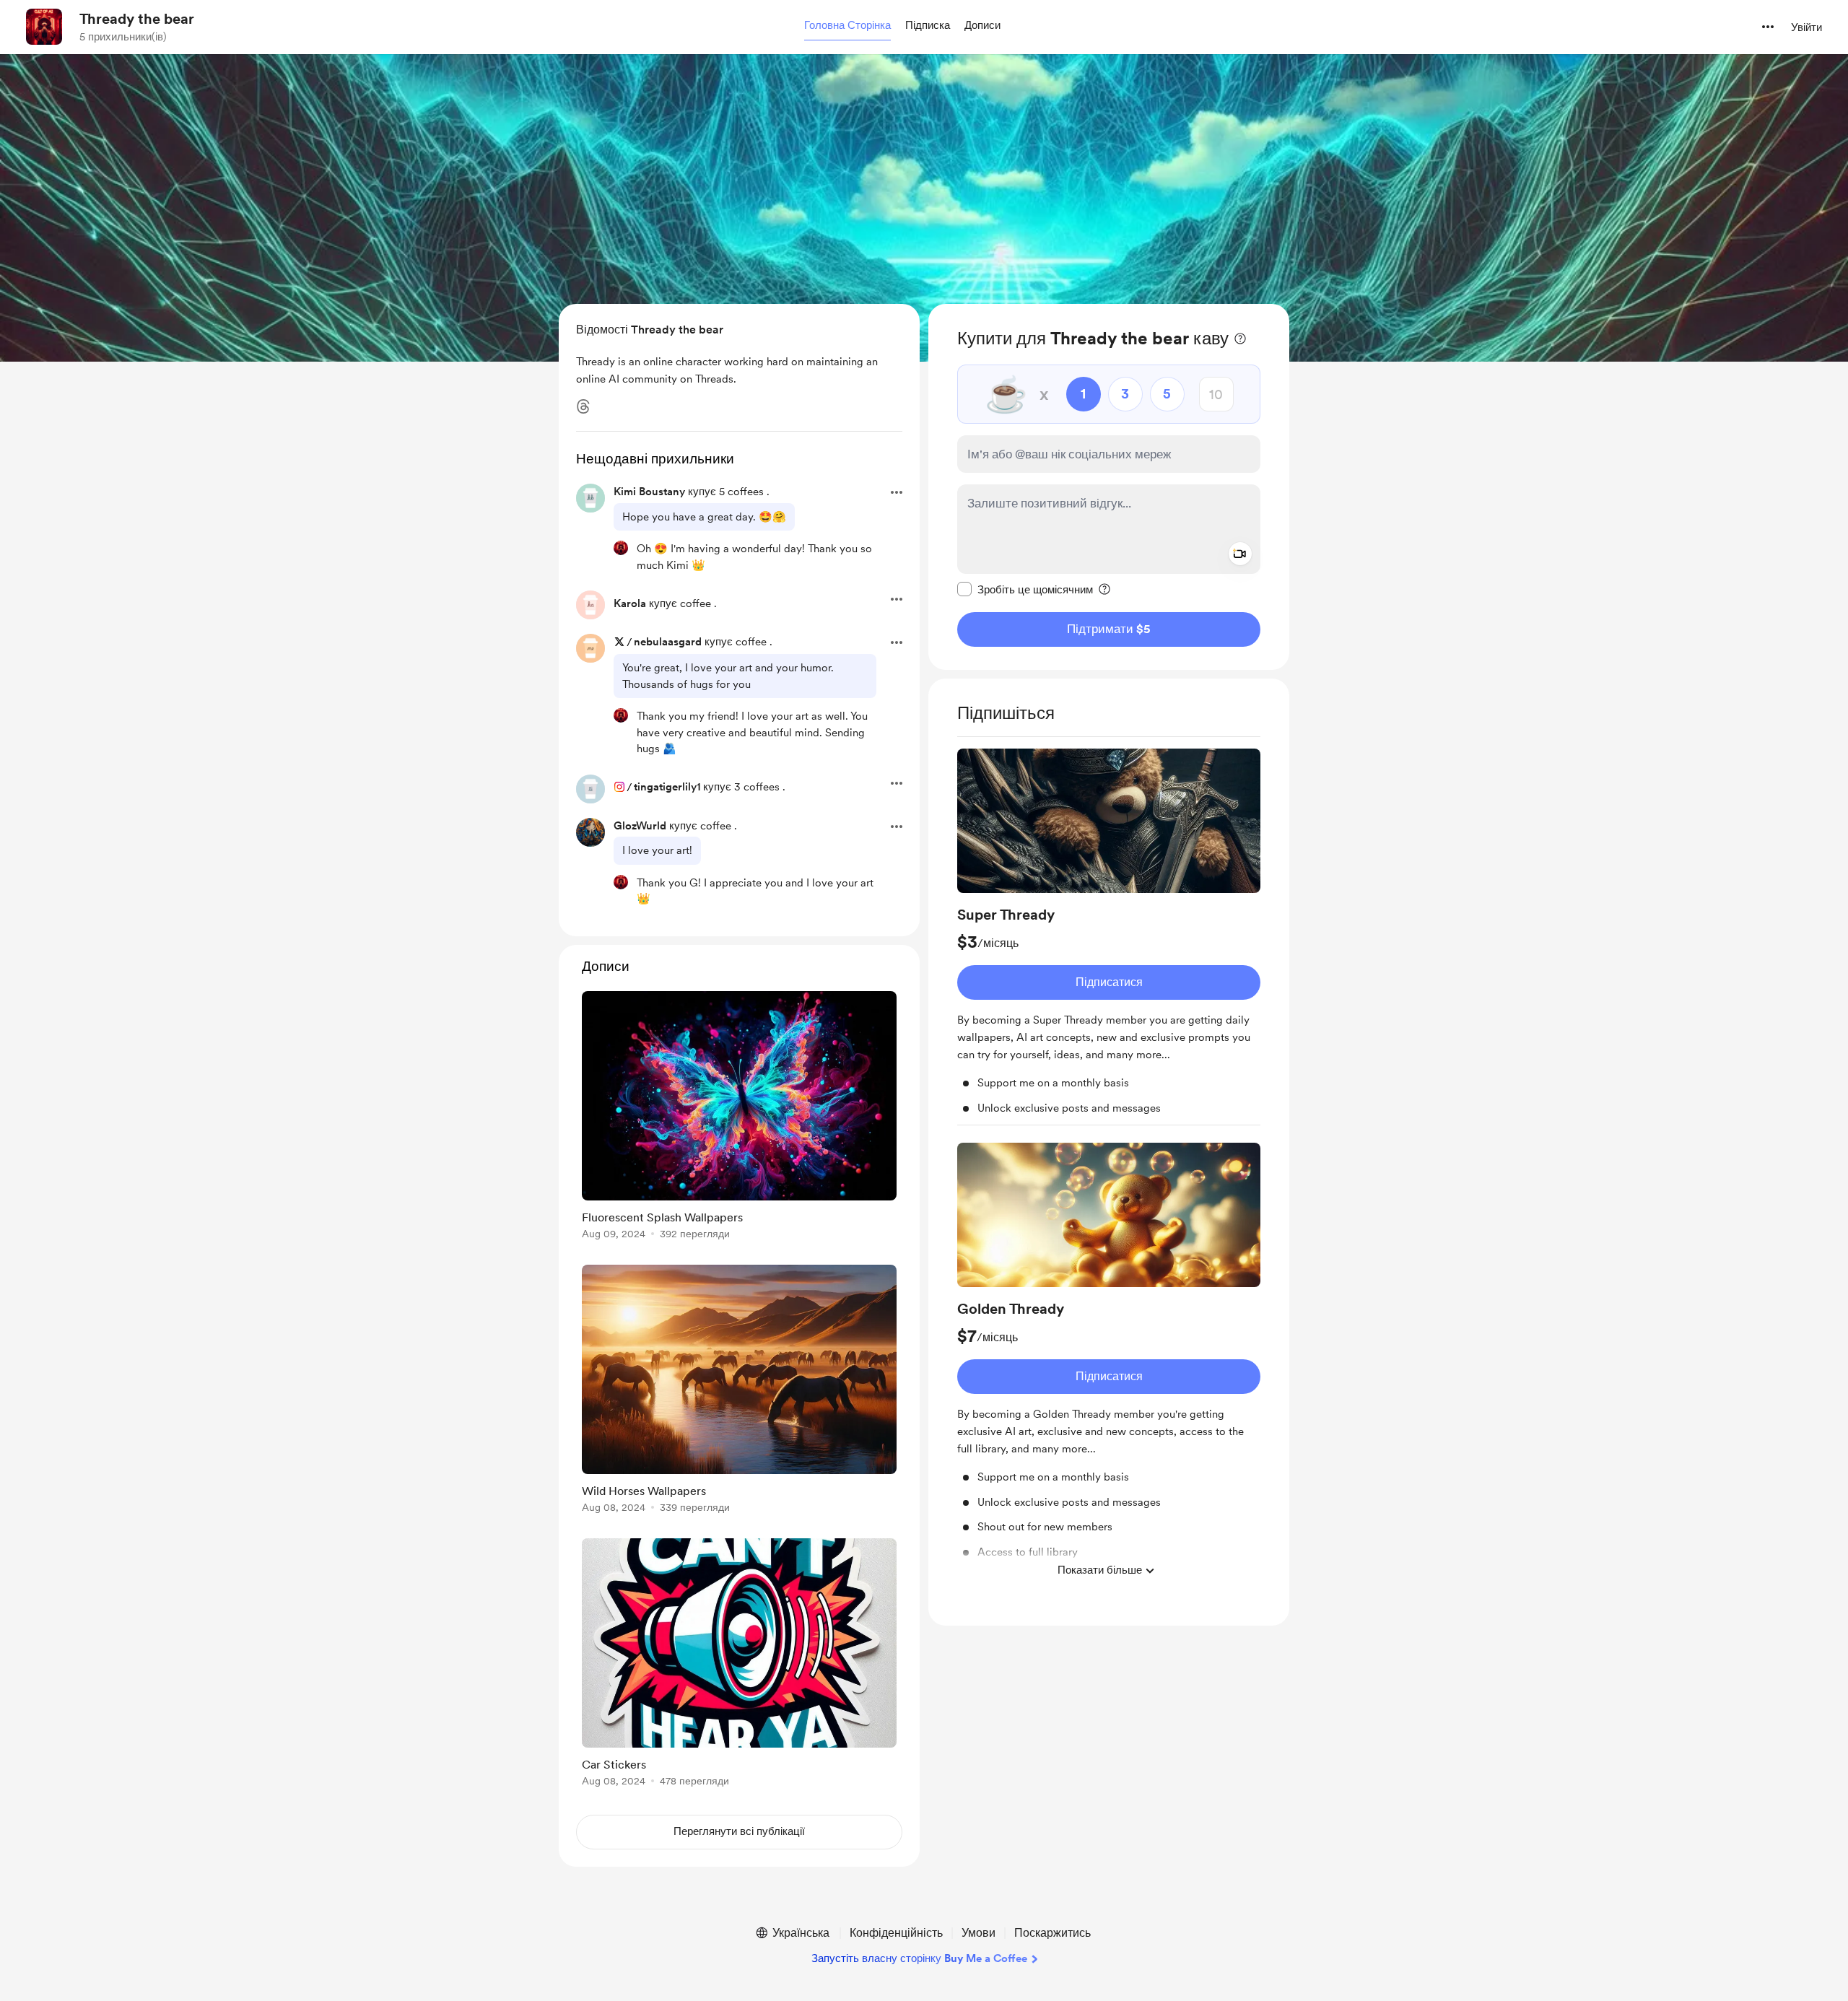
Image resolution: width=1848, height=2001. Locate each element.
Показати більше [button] (1100, 1570)
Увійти (1806, 27)
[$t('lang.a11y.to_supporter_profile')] (621, 548)
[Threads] (583, 406)
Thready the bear (137, 19)
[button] (847, 26)
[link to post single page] (739, 1118)
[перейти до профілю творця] (44, 27)
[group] (1109, 937)
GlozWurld (640, 826)
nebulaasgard (668, 642)
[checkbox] (1025, 589)
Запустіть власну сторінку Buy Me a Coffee (919, 1958)
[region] (1109, 487)
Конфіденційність (896, 1933)
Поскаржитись (1052, 1933)
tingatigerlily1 (667, 787)
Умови (979, 1933)
